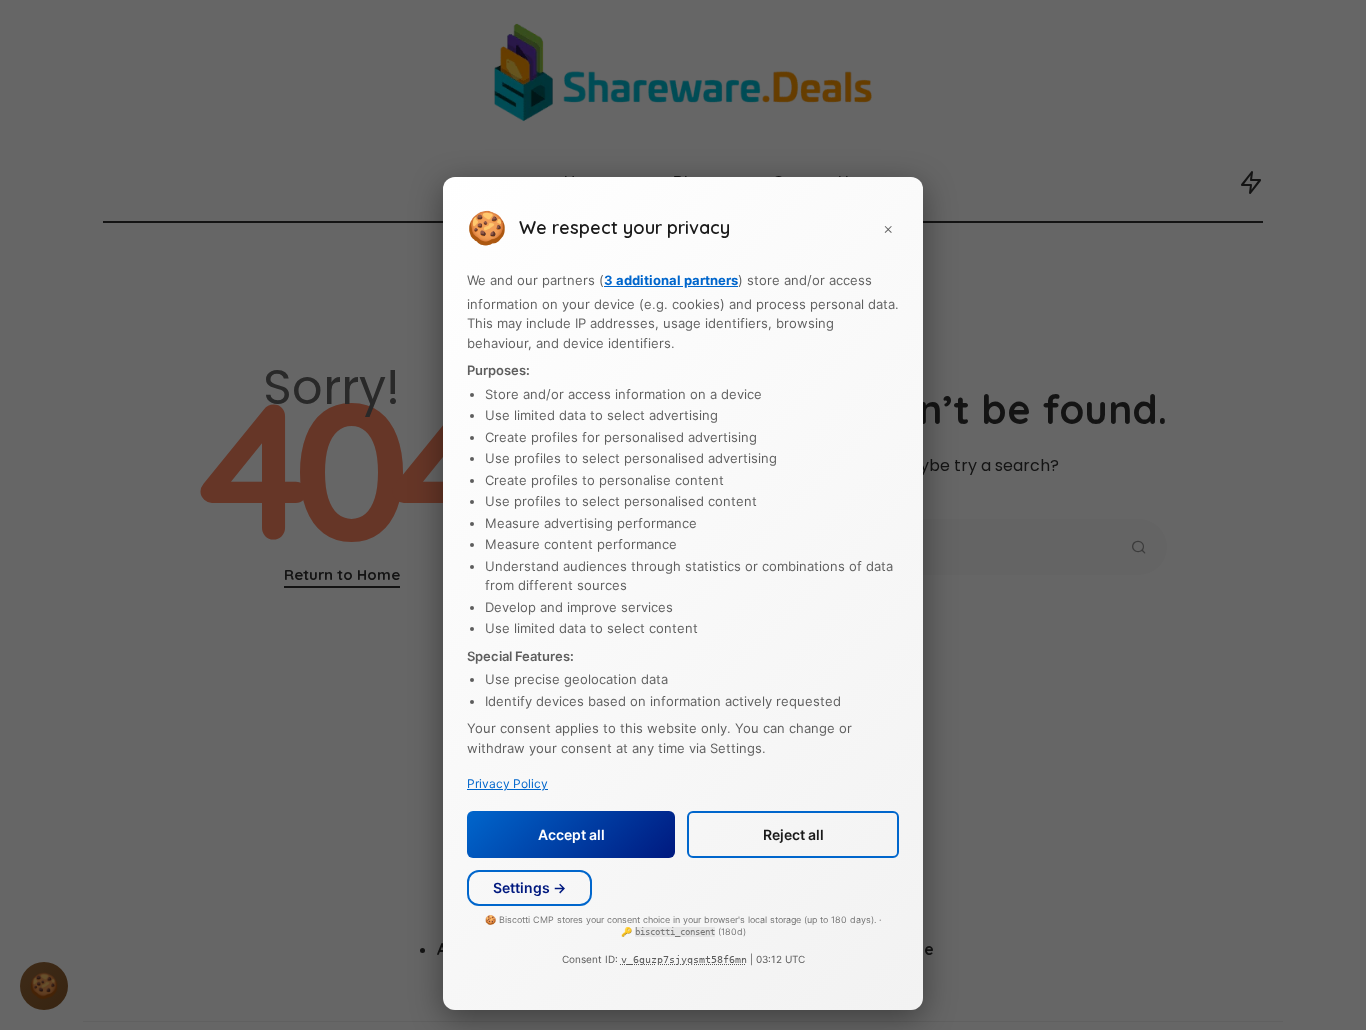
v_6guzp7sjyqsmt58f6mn (684, 959)
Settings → (529, 888)
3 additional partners (671, 281)
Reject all (793, 834)
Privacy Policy (507, 784)
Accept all (571, 834)
